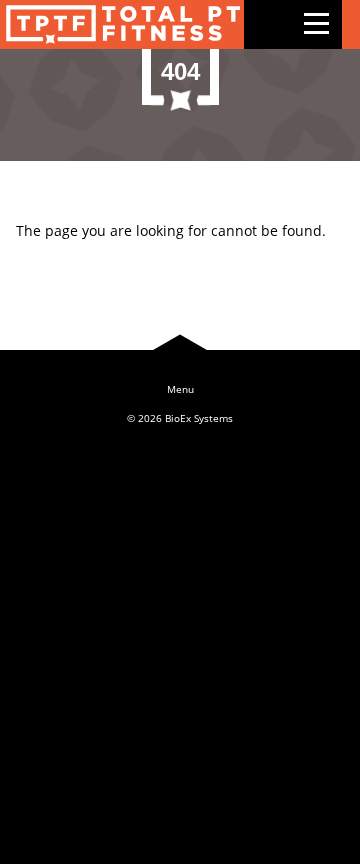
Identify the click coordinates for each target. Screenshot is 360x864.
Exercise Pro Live (122, 24)
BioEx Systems (199, 418)
